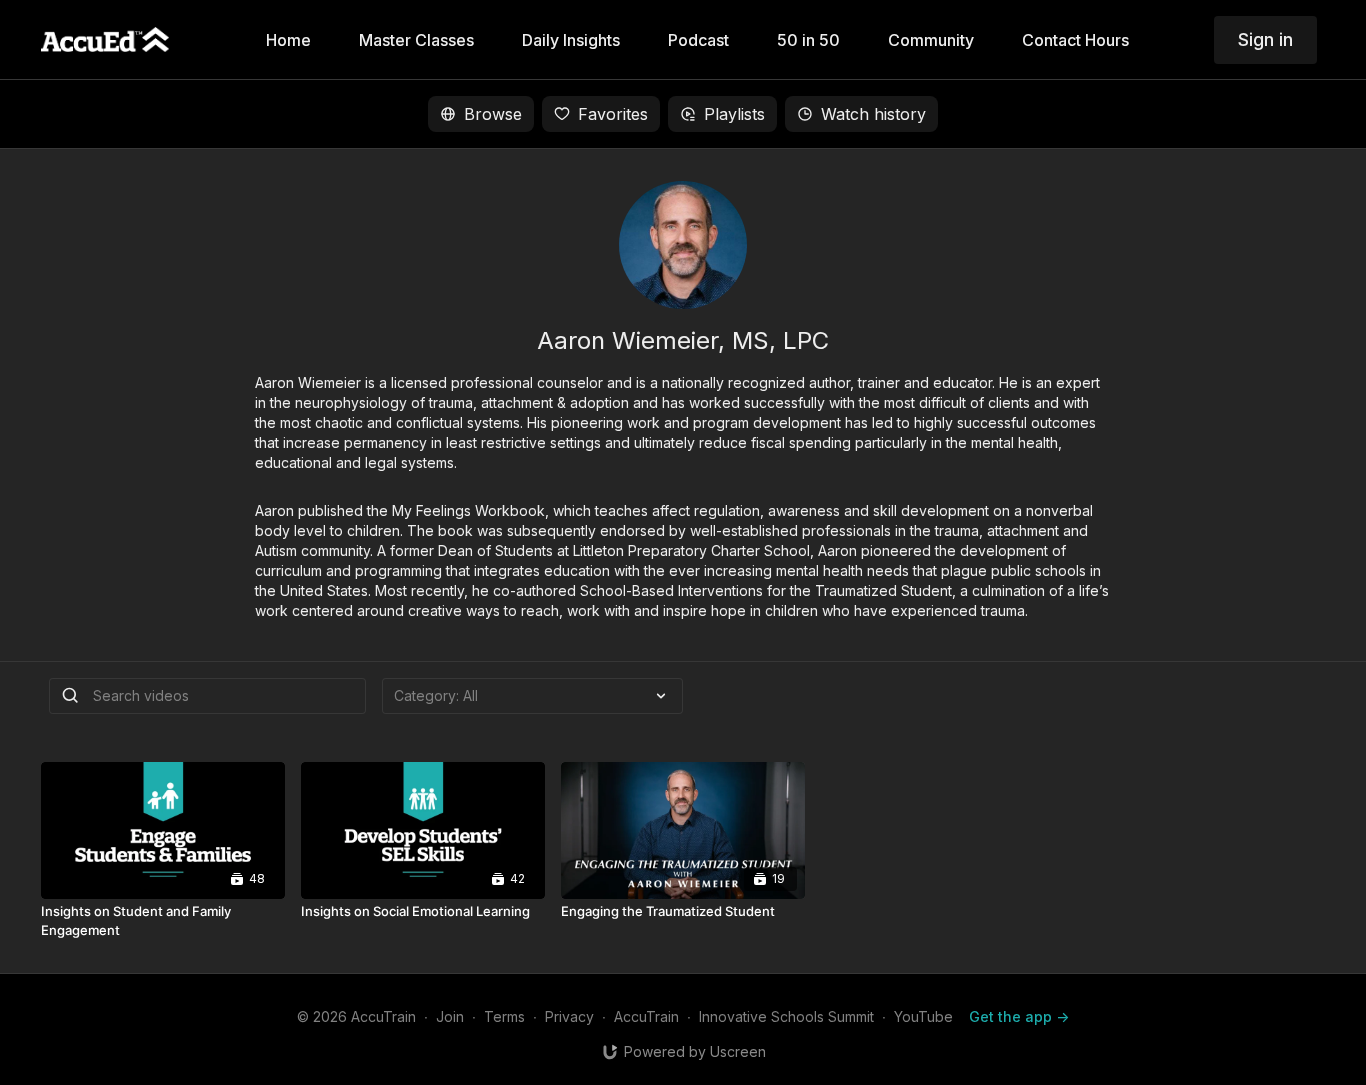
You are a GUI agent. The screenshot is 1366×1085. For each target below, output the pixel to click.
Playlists (734, 114)
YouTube (923, 1016)
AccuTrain (646, 1016)
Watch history (873, 114)
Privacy (569, 1016)
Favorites (613, 114)
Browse (493, 114)
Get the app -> (1019, 1016)
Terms (504, 1016)
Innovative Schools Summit (786, 1016)
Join (450, 1016)
